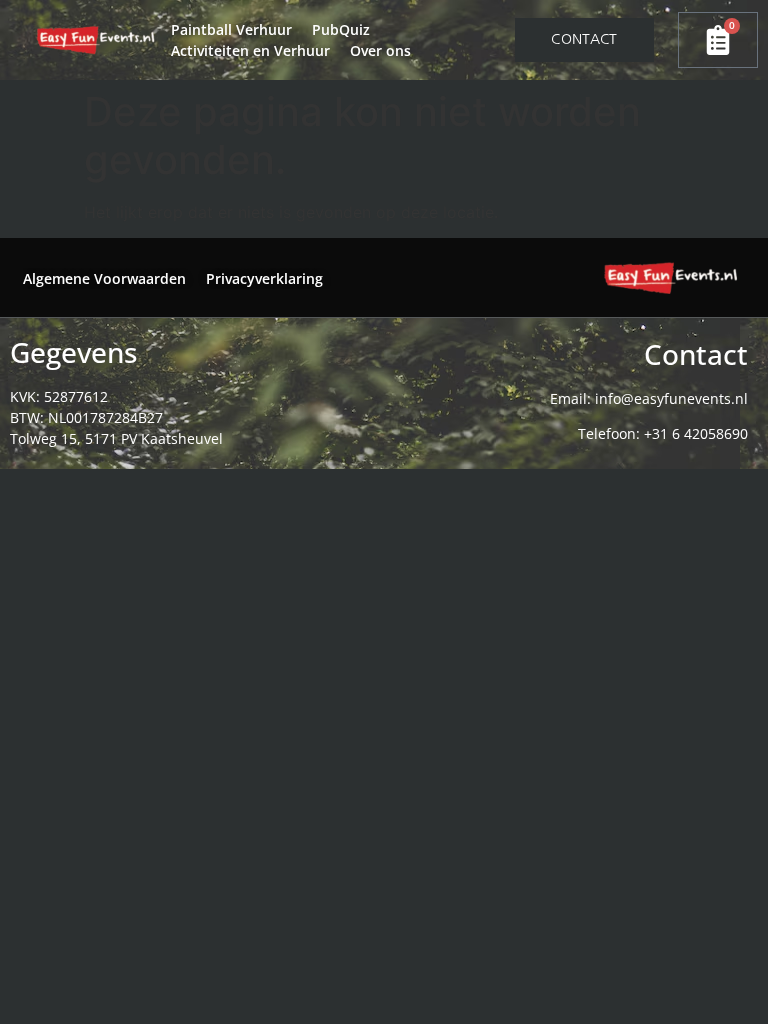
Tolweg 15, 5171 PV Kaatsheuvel (116, 438)
